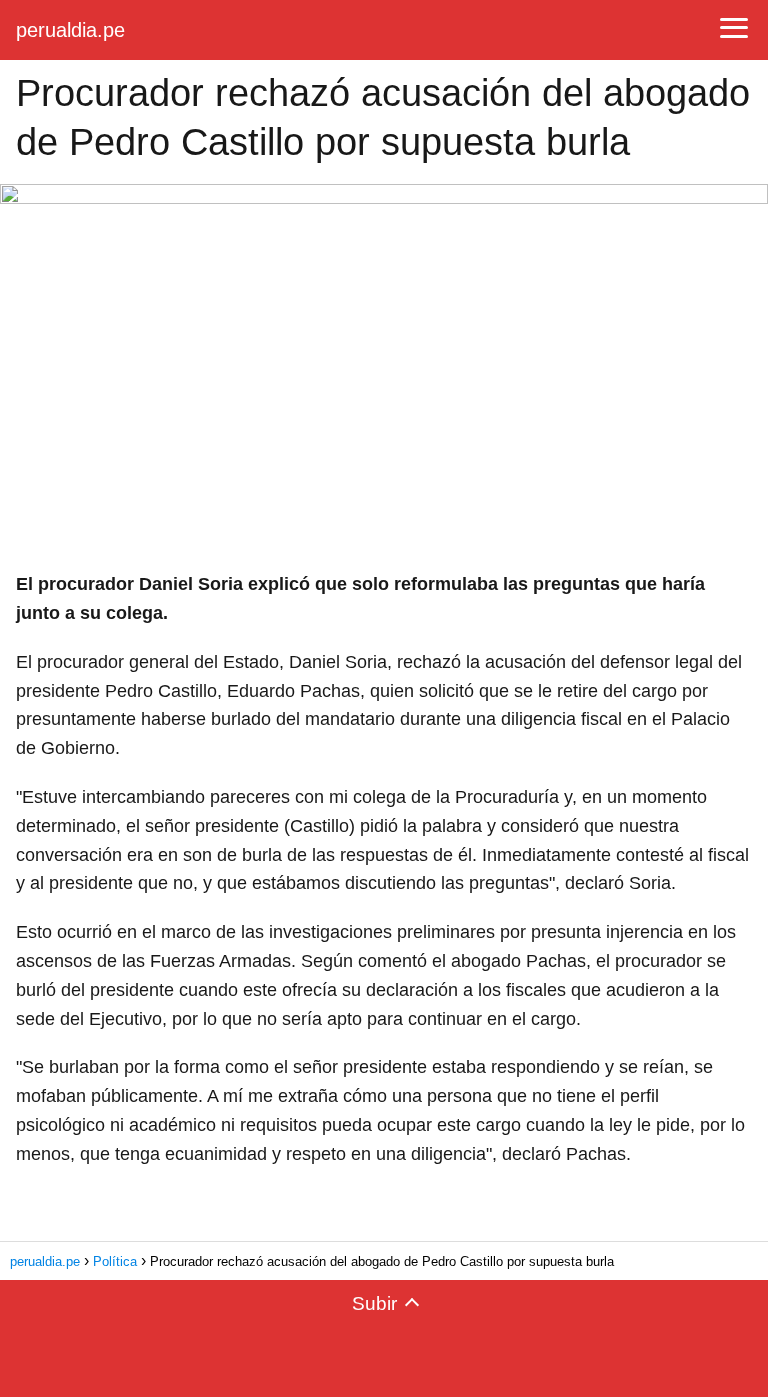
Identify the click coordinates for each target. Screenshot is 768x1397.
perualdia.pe (70, 30)
